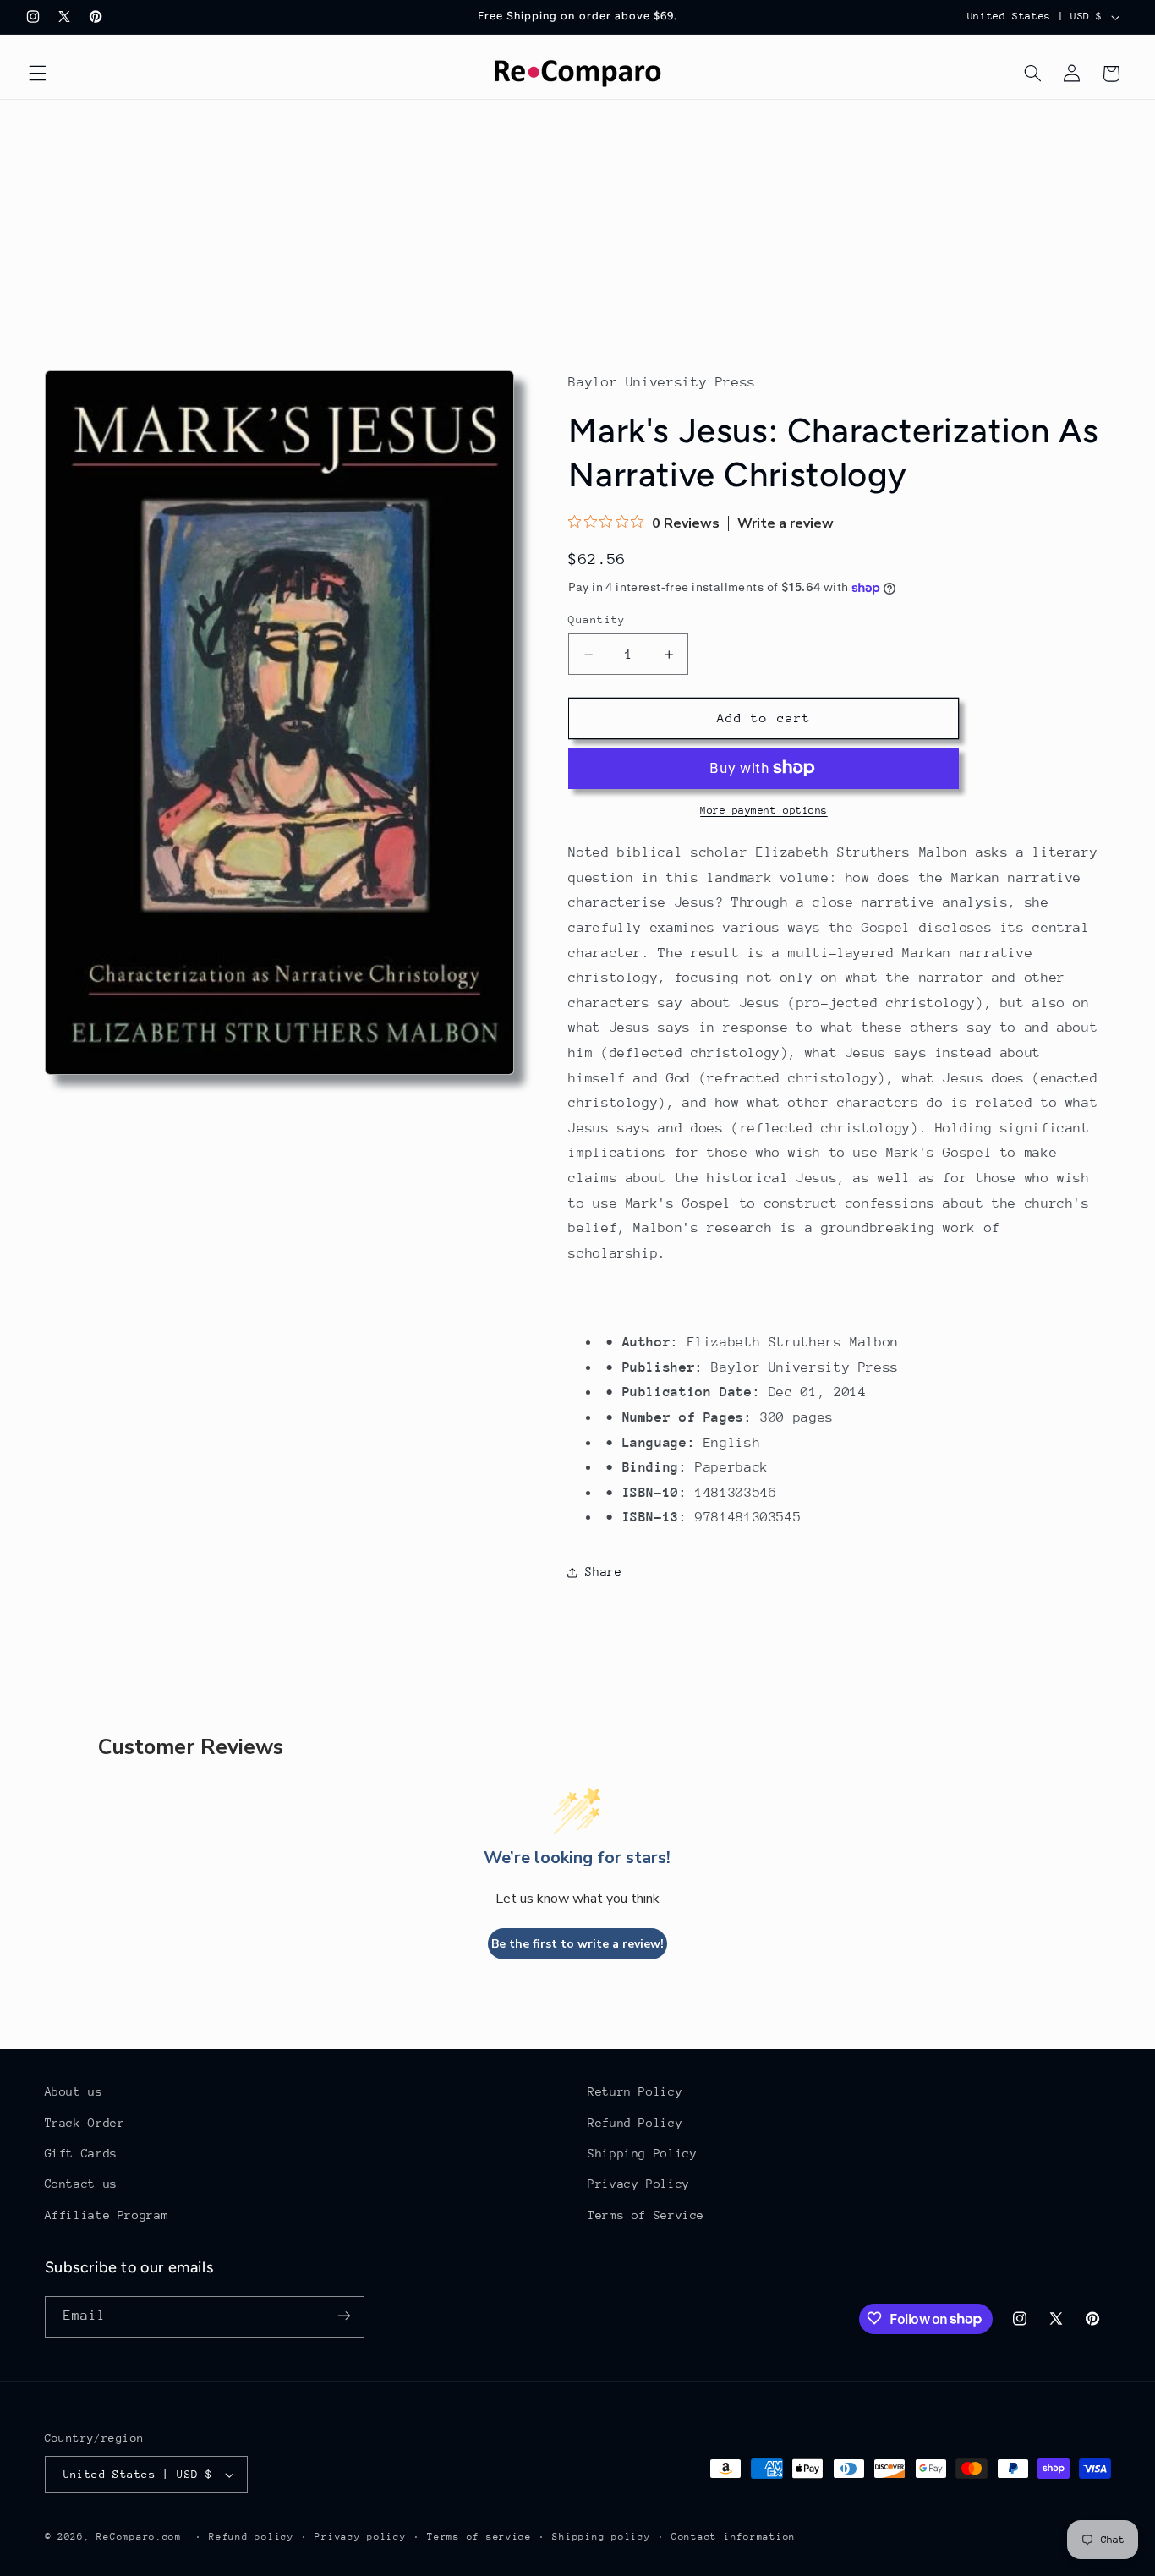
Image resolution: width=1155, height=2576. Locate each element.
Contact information (734, 2537)
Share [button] (603, 1571)
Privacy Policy (639, 2184)
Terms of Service (646, 2215)
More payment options (764, 810)
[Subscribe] (343, 2316)
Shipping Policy (642, 2153)
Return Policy (635, 2091)
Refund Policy (635, 2123)
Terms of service (479, 2537)
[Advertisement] (577, 227)
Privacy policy (360, 2537)
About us (74, 2091)
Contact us (81, 2184)
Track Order (85, 2123)
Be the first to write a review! (577, 1944)
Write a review (786, 523)
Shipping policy (601, 2537)
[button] (37, 74)
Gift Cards (81, 2153)
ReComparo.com (139, 2537)
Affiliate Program (107, 2215)
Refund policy (252, 2537)
